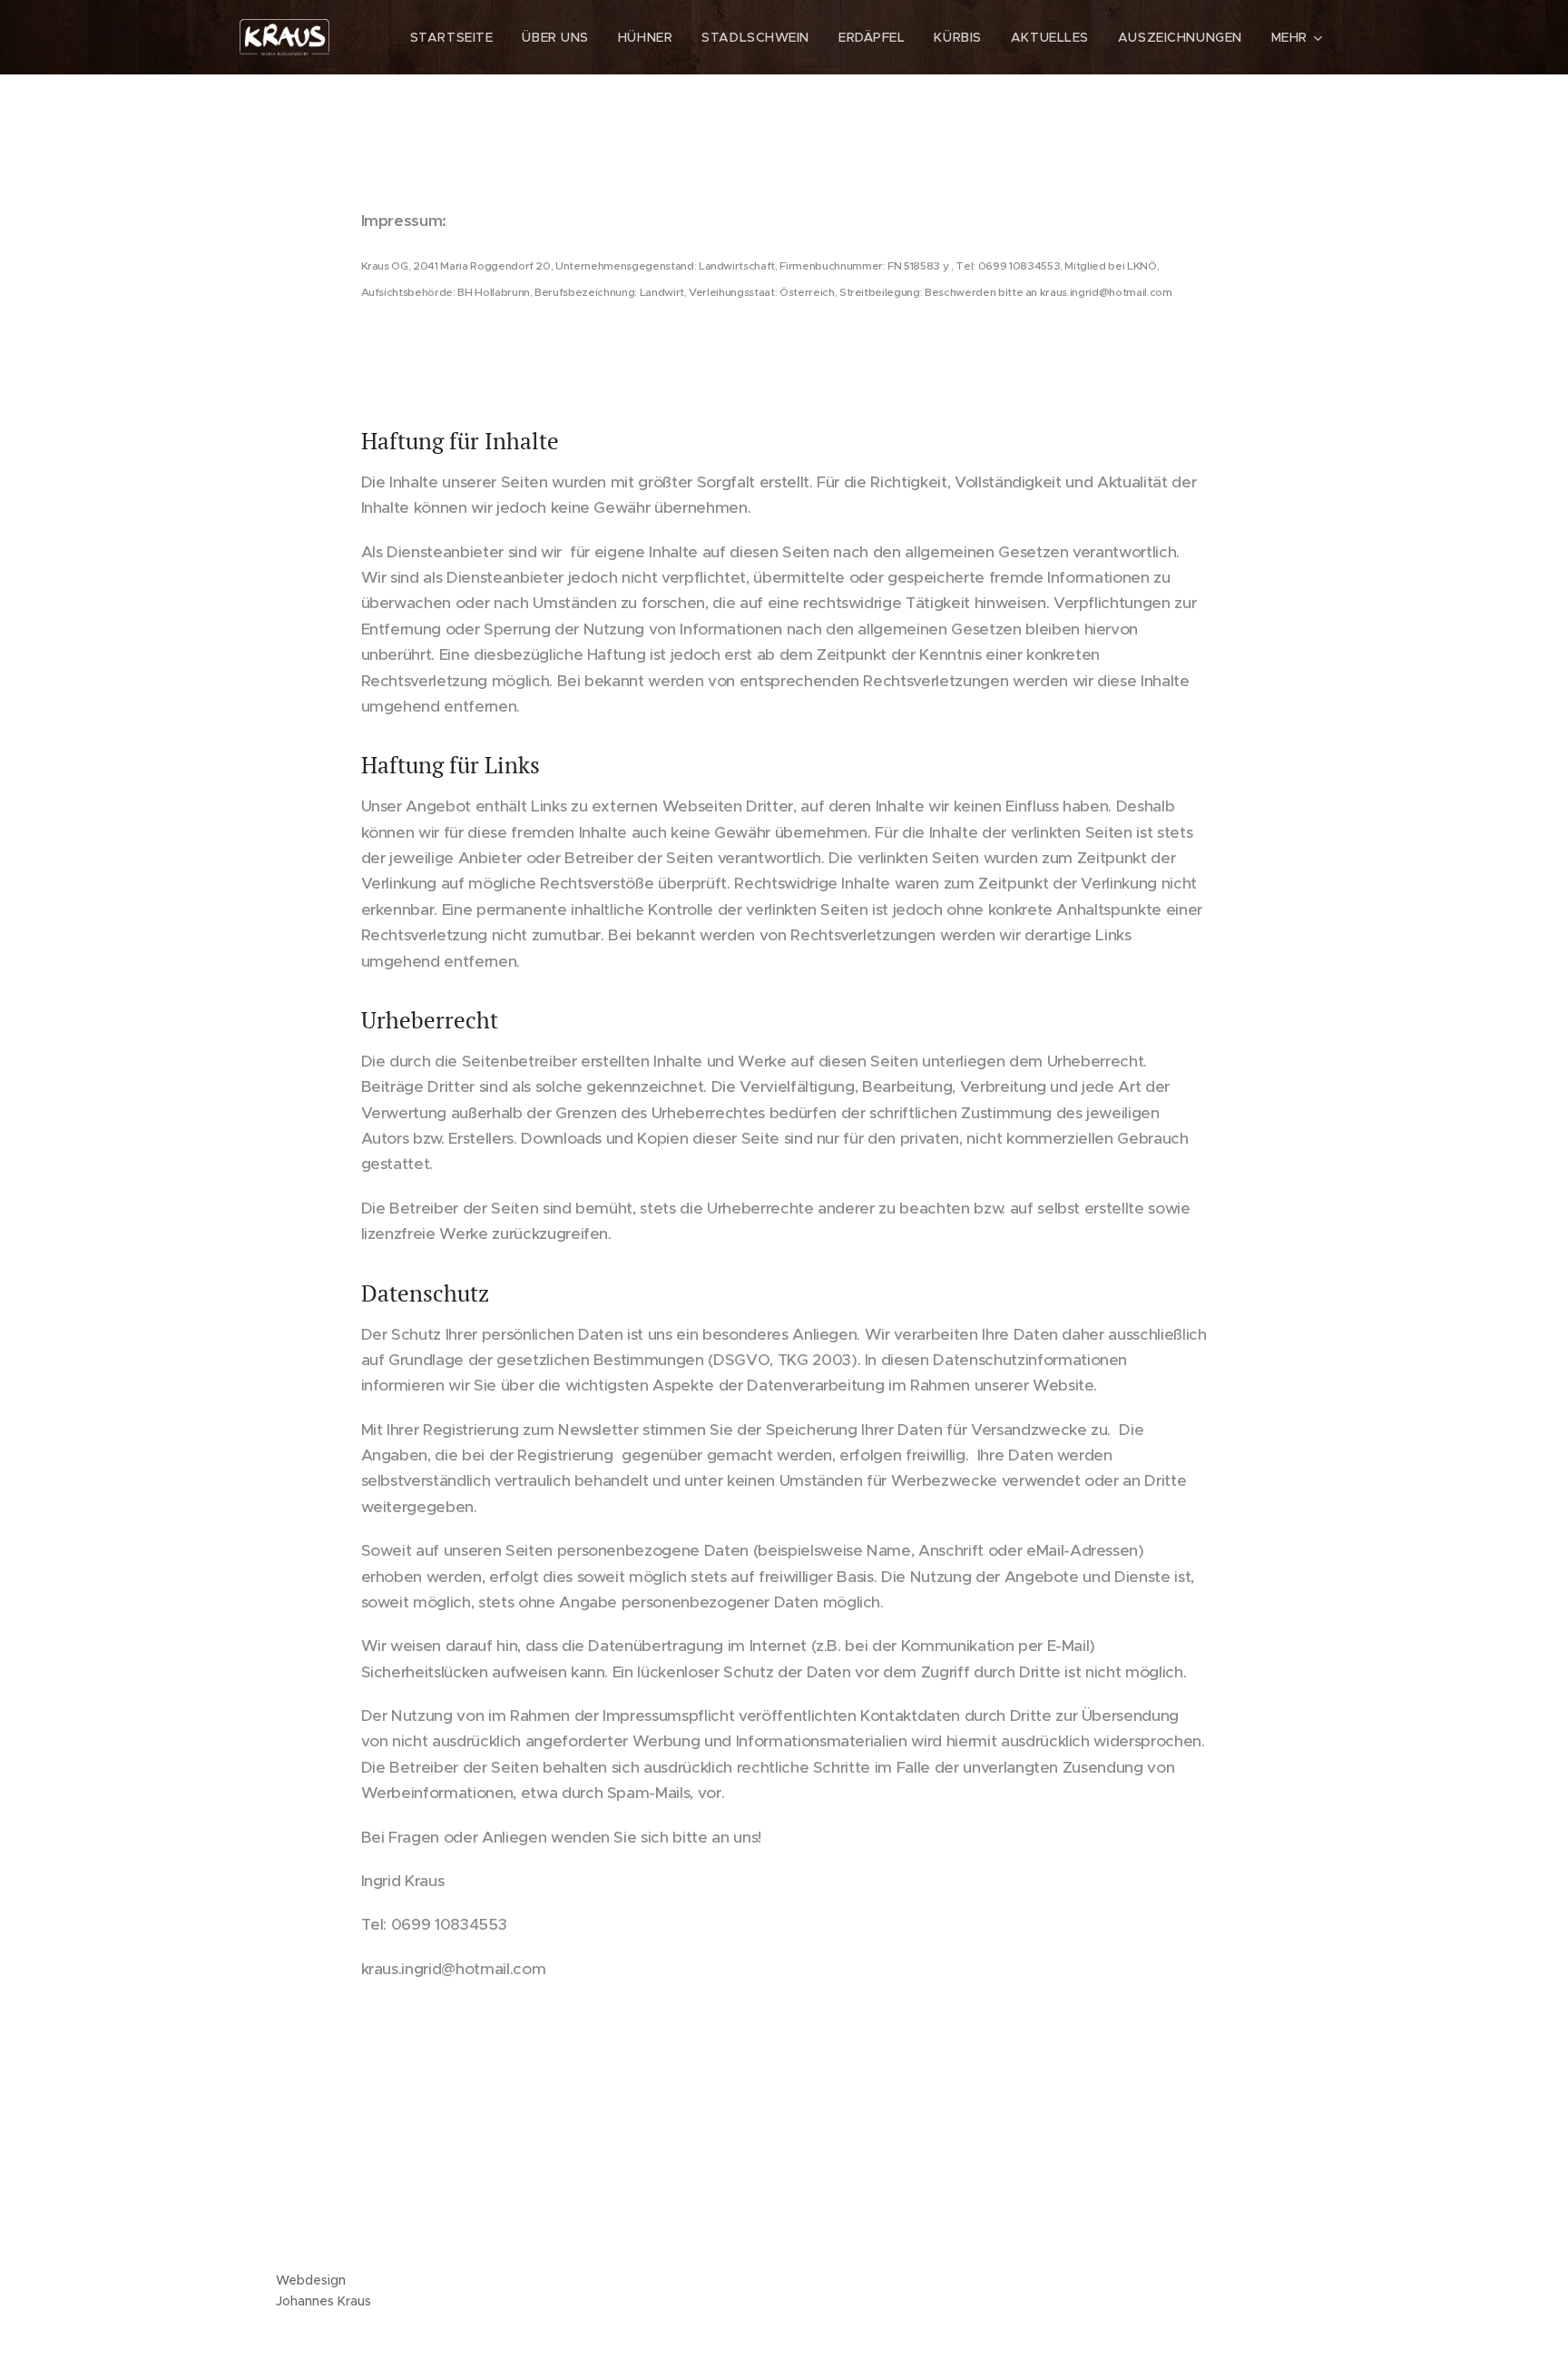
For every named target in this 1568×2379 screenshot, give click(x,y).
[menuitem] (457, 37)
